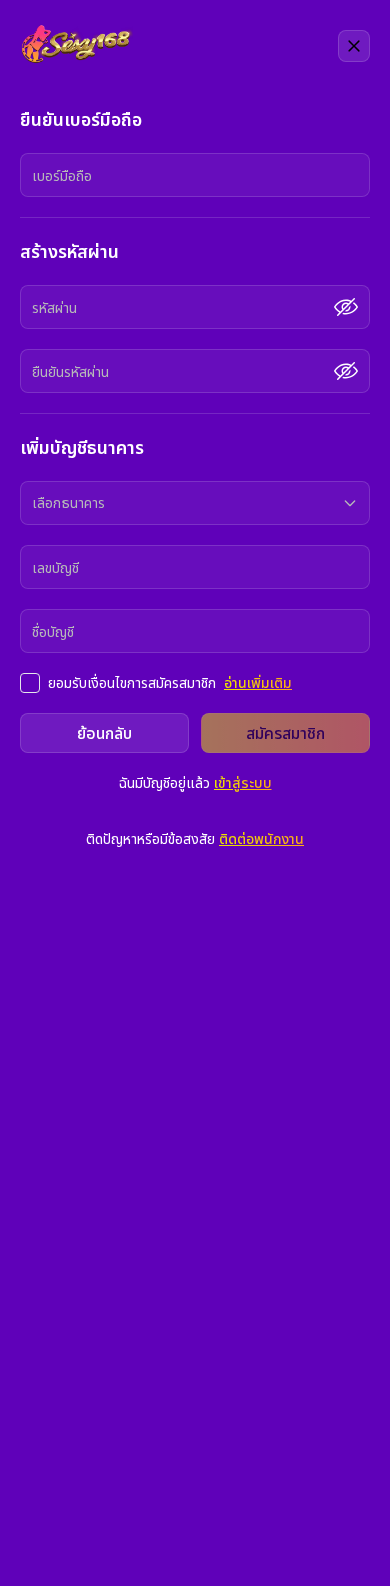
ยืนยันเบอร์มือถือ (81, 119)
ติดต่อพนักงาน (261, 838)
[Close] (354, 46)
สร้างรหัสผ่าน (69, 251)
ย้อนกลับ (104, 733)
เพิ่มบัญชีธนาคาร (82, 447)
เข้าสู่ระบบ (243, 782)
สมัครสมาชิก (285, 733)
